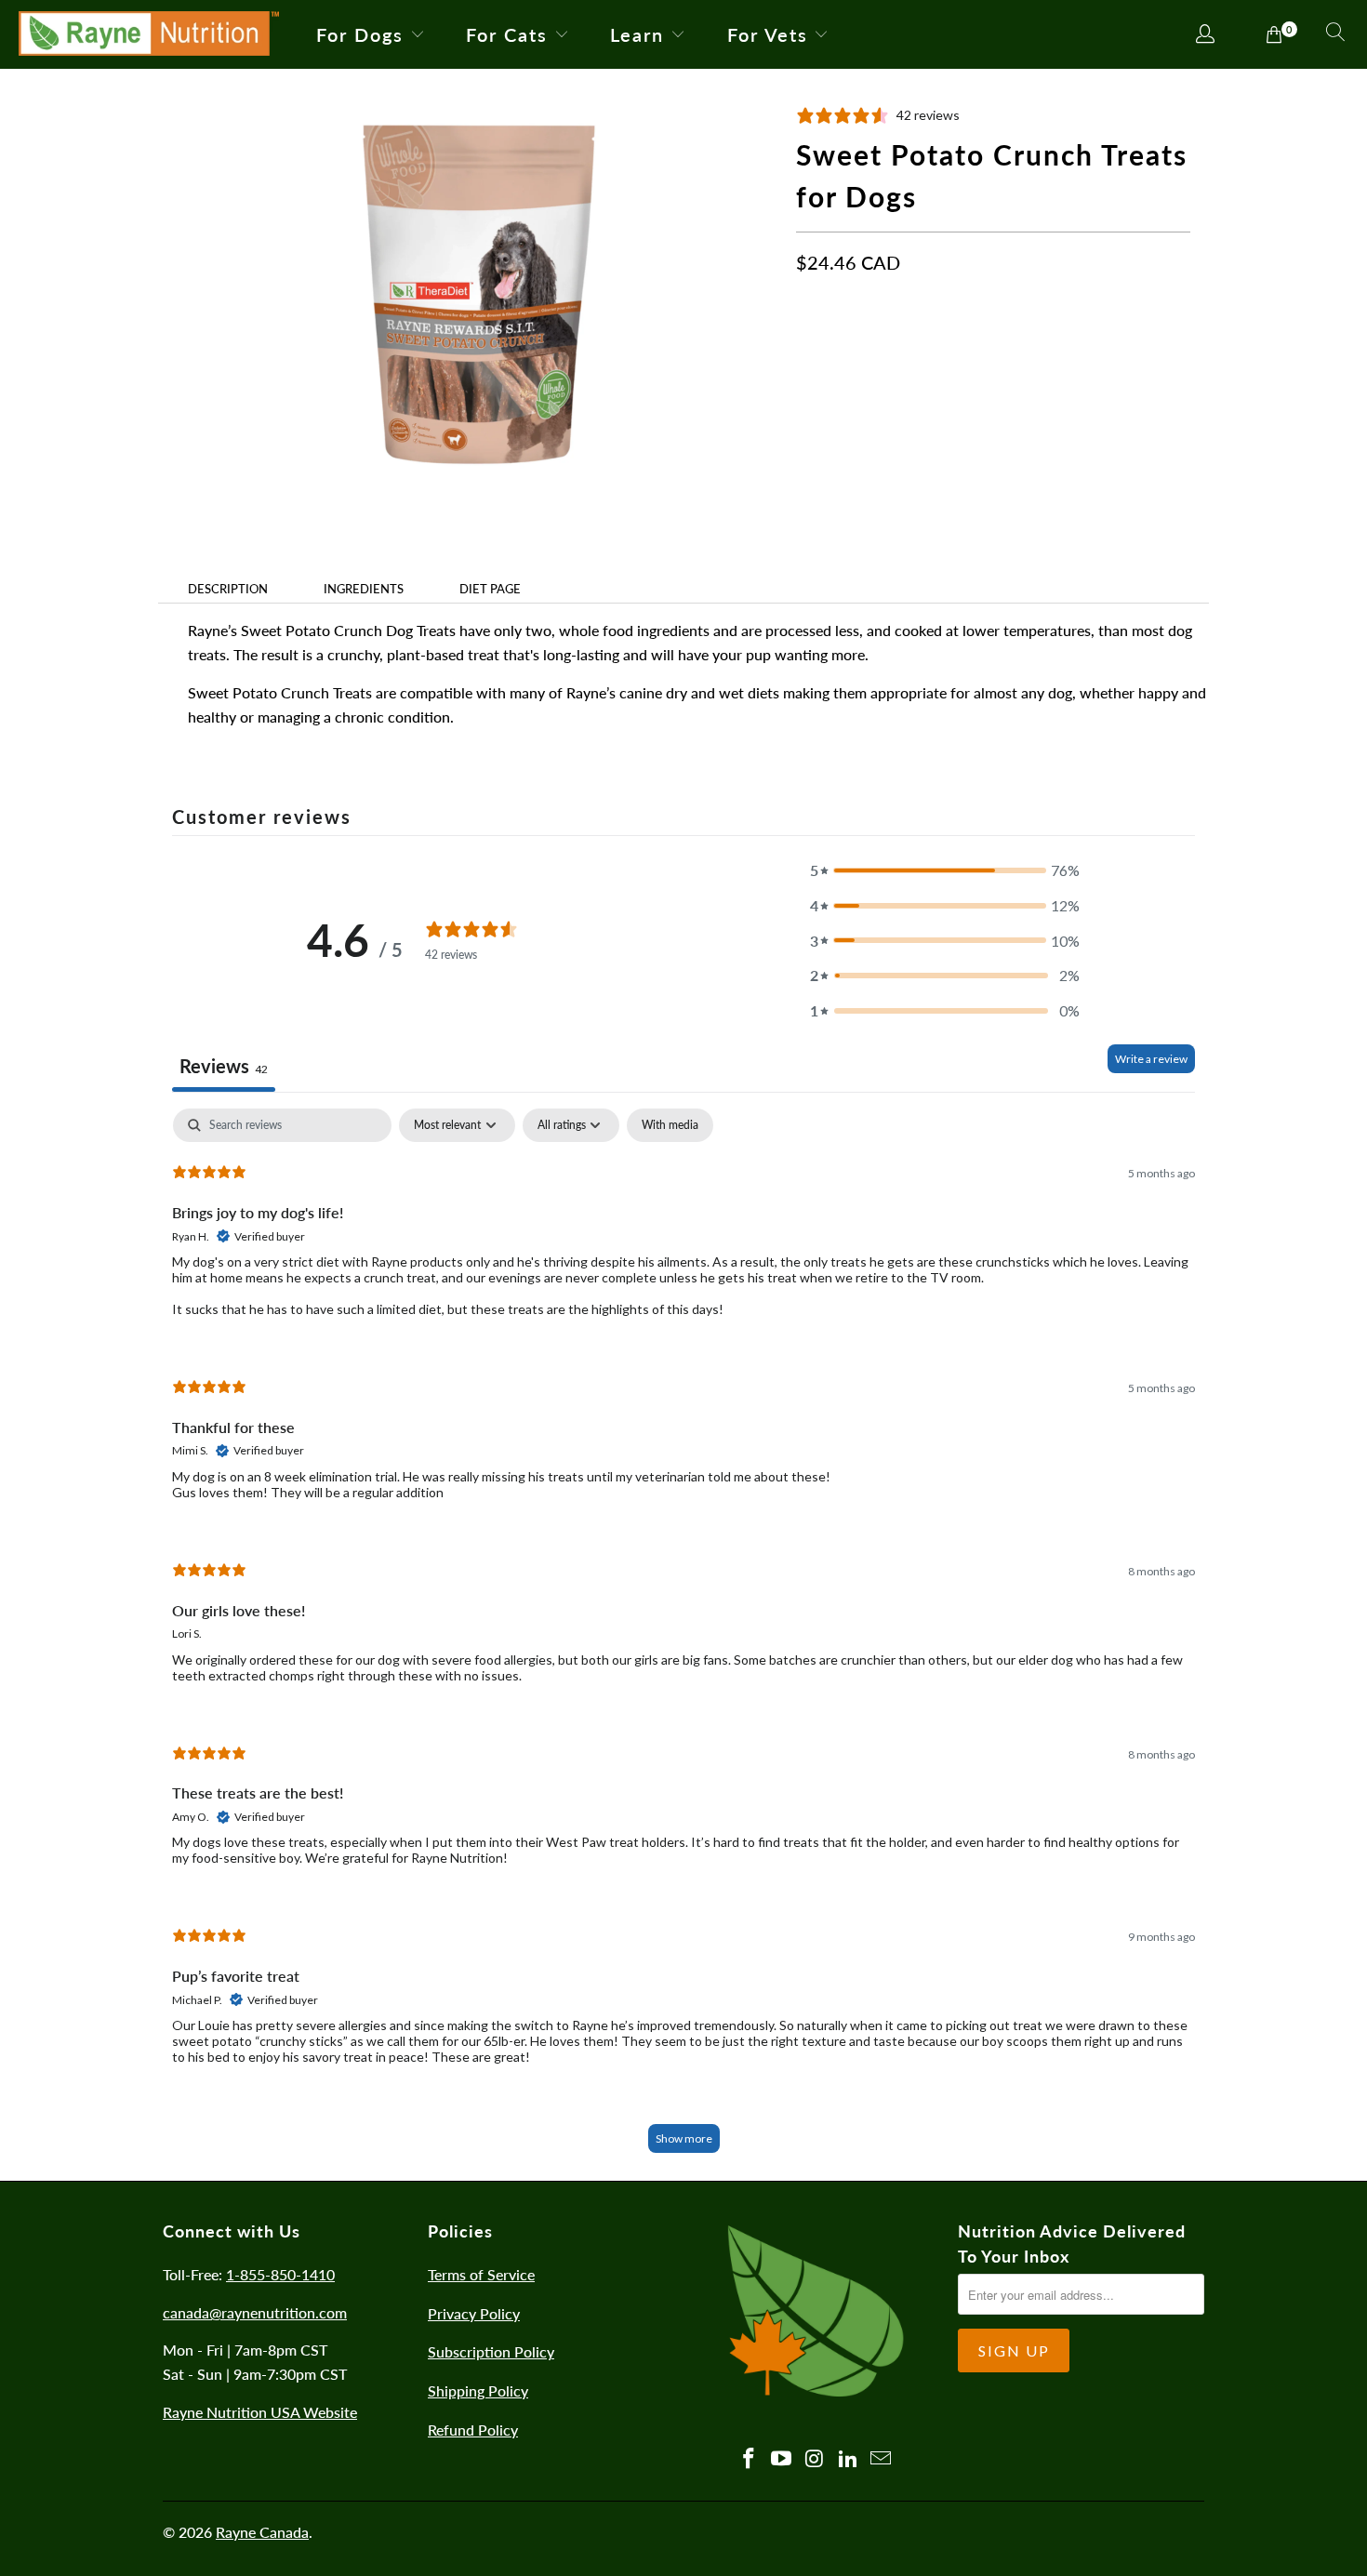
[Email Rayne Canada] (882, 2459)
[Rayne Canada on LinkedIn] (848, 2459)
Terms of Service (481, 2274)
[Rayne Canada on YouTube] (782, 2459)
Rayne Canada (262, 2532)
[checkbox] (670, 1125)
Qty (807, 407)
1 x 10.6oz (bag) (856, 351)
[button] (945, 870)
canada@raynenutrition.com (255, 2312)
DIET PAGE (490, 589)
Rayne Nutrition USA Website (260, 2412)
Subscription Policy (491, 2351)
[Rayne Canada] (149, 34)
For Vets (768, 34)
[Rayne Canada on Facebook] (749, 2459)
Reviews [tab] (224, 1066)
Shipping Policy (478, 2390)
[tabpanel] (683, 1640)
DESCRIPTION (228, 589)
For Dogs (360, 34)
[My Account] (1206, 35)
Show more (684, 2138)
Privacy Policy (474, 2313)
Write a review (1151, 1059)
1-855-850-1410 (280, 2274)
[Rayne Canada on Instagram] (816, 2459)
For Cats (507, 34)
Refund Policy (473, 2430)
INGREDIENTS (364, 589)
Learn (637, 34)
